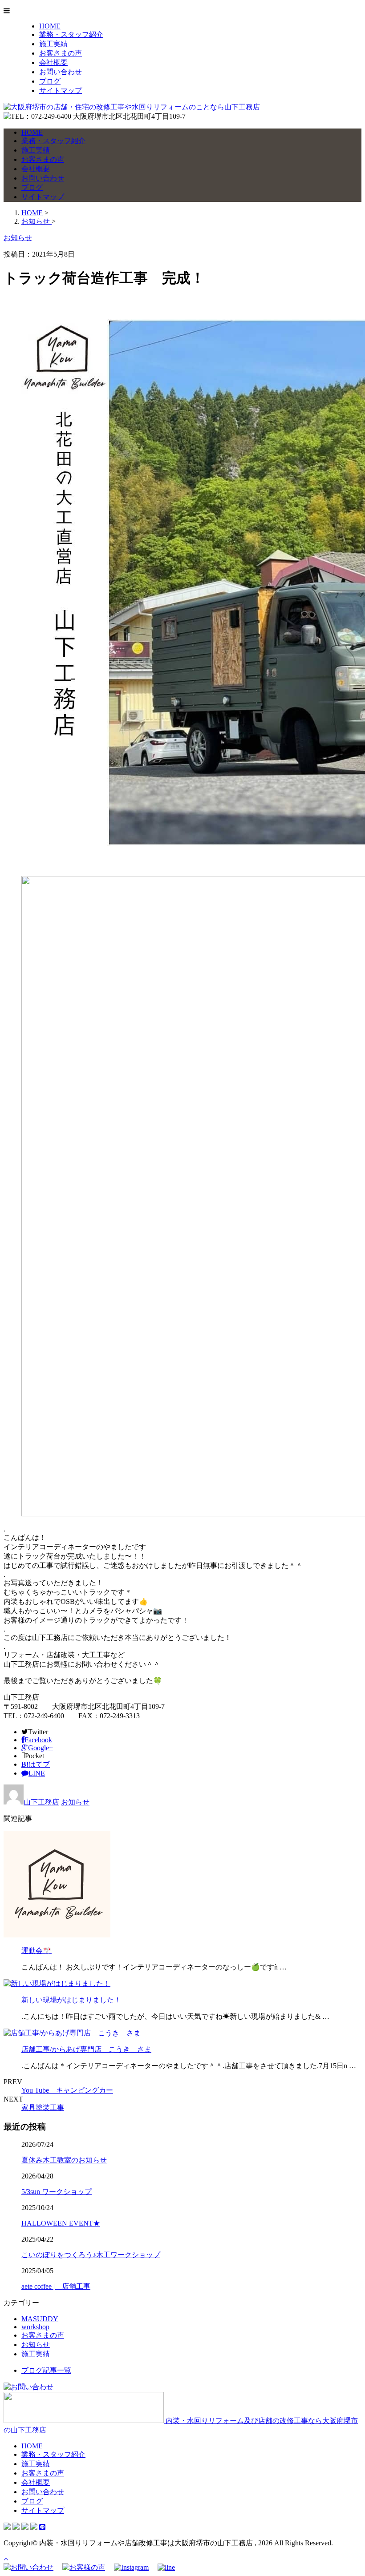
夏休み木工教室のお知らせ (64, 2160)
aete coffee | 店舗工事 (56, 2286)
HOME (50, 26)
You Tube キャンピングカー (67, 2090)
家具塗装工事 (43, 2108)
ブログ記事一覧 (46, 2370)
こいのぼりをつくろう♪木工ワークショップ (91, 2255)
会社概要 (53, 62)
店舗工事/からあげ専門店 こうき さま (86, 2049)
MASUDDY (40, 2319)
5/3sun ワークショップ (57, 2192)
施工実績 (53, 44)
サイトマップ (61, 90)
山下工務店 (41, 1802)
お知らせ (75, 1802)
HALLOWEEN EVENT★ (61, 2223)
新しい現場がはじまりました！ (71, 2000)
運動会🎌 (36, 1951)
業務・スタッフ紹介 (71, 34)
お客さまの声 (61, 53)
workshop (35, 2327)
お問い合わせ (61, 72)
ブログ (50, 81)
